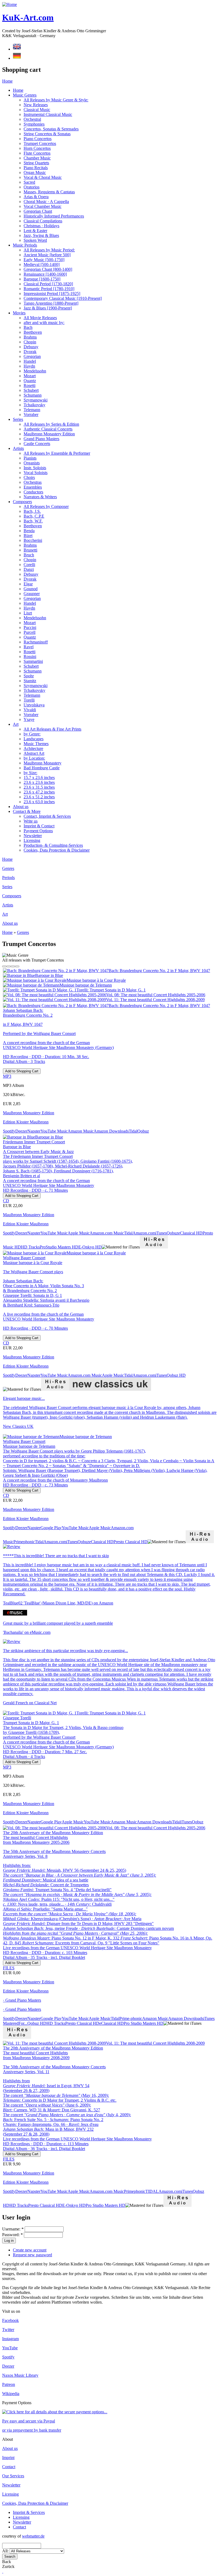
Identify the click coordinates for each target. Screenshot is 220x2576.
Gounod (31, 589)
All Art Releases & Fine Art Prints (52, 729)
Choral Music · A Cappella (46, 202)
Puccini (30, 627)
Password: (12, 2235)
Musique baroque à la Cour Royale (96, 980)
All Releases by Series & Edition (51, 424)
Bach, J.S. (32, 511)
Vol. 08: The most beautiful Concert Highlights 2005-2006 (156, 995)
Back (7, 2562)
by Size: (30, 773)
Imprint (8, 2458)
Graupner (32, 594)
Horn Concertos (37, 148)
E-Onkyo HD (90, 1247)
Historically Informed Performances (54, 216)
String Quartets (36, 163)
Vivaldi (30, 710)
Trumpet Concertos (40, 143)
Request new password (32, 2255)
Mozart (30, 376)
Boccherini (33, 540)
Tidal (133, 1131)
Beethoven (33, 332)
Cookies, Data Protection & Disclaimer (57, 850)
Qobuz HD (176, 1375)
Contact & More (27, 811)
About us (21, 807)
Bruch (29, 555)
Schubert (31, 390)
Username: (13, 2229)
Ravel (29, 647)
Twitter (8, 2330)
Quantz (30, 381)
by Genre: (32, 734)
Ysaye (29, 719)
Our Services (13, 2476)
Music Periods (25, 245)
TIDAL (152, 2191)
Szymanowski (36, 400)
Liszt (28, 613)
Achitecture (33, 748)
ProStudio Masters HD (59, 1247)
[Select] (4, 966)
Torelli (29, 700)
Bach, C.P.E (34, 516)
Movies (19, 313)
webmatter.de (33, 2536)
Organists (32, 463)
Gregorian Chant (38, 211)
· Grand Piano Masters (22, 2000)
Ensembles (33, 487)
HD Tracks (30, 1247)
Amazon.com (144, 1233)
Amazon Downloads (111, 1131)
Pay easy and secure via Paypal (29, 2421)
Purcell (30, 632)
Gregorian (32, 356)
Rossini (30, 657)
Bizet (28, 536)
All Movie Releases (40, 318)
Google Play (51, 1528)
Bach (28, 327)
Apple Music (79, 1233)
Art (16, 724)
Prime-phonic (131, 2018)
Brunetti (30, 550)
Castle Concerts (37, 444)
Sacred (29, 182)
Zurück (8, 2566)
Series (18, 419)
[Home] (10, 4)
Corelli (29, 565)
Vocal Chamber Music (43, 206)
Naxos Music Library (20, 2375)
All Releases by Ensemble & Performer (57, 453)
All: (6, 2551)
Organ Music (35, 172)
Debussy (31, 347)
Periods (8, 878)
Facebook (10, 2320)
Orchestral (32, 119)
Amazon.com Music (107, 1233)
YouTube (10, 2348)
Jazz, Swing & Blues (41, 235)
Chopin (30, 342)
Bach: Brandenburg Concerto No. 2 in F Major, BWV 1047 (159, 971)
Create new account (30, 2250)
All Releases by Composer (46, 506)
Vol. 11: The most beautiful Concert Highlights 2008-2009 (155, 1000)
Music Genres (25, 95)
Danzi (29, 569)
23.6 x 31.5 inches (39, 787)
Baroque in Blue (49, 975)
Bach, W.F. (33, 521)
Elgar (28, 584)
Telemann (32, 410)
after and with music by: (44, 323)
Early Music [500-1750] (44, 260)
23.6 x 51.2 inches (39, 797)
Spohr (29, 676)
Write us (31, 821)
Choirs (29, 477)
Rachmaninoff (36, 642)
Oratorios (32, 187)
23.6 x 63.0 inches (39, 802)
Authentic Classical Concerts (48, 429)
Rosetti (30, 385)
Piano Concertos (38, 139)
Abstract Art (34, 753)
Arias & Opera (36, 197)
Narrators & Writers (40, 497)
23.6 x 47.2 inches (39, 792)
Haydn (29, 366)
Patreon (9, 2384)
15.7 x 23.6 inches (39, 778)
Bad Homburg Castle (42, 768)
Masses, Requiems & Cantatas (49, 192)
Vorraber (31, 414)
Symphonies (34, 124)
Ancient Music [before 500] (47, 255)
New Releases (36, 105)
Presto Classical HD (131, 1542)
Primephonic (24, 1542)
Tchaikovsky (34, 405)
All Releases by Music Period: (49, 250)
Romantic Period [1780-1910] (49, 289)
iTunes (161, 1233)
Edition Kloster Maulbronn (26, 1122)
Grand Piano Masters (41, 439)
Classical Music (37, 110)
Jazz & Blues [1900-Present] (48, 308)
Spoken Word (35, 240)
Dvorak (30, 352)
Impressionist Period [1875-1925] (52, 293)
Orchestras (33, 482)
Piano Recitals (36, 168)
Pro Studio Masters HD (144, 2023)
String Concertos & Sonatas (47, 134)
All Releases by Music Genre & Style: (56, 100)
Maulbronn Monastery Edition (49, 434)
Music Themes (36, 744)
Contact (9, 2467)
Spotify (9, 1131)
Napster (34, 1131)
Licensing (32, 840)
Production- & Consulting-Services (53, 845)
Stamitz (30, 681)
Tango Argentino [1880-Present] (51, 303)
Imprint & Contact (39, 826)
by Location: (34, 758)
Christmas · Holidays (41, 226)
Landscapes (34, 739)
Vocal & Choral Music (43, 177)
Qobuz (143, 1131)
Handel (30, 361)
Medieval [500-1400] (42, 264)
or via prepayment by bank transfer (32, 2430)
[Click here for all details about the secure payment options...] (55, 2412)
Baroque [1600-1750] (42, 279)
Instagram (10, 2339)
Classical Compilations (43, 221)
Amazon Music (81, 1131)
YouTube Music (54, 1131)
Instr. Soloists (35, 468)
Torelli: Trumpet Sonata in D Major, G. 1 (111, 990)
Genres (8, 868)
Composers (22, 502)
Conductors (33, 492)
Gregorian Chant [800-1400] (48, 269)
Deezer (21, 1131)
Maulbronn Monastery (43, 763)
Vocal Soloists (36, 473)
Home (7, 81)
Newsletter (33, 836)
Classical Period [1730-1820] (48, 284)
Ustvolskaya (34, 705)
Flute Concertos (37, 153)
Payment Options (38, 831)
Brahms (30, 337)
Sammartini (33, 661)
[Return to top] (3, 2571)
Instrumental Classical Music (48, 114)
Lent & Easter (35, 231)
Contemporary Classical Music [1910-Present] (63, 298)
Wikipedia (11, 2394)
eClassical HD (190, 1233)
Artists (18, 448)
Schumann (33, 395)
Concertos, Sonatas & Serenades (51, 129)
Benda (29, 531)
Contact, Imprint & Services (47, 816)
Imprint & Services (29, 2512)
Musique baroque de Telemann (86, 985)
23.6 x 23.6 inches (39, 782)
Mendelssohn (35, 371)
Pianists (30, 458)
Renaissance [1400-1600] (45, 274)
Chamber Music (37, 158)
